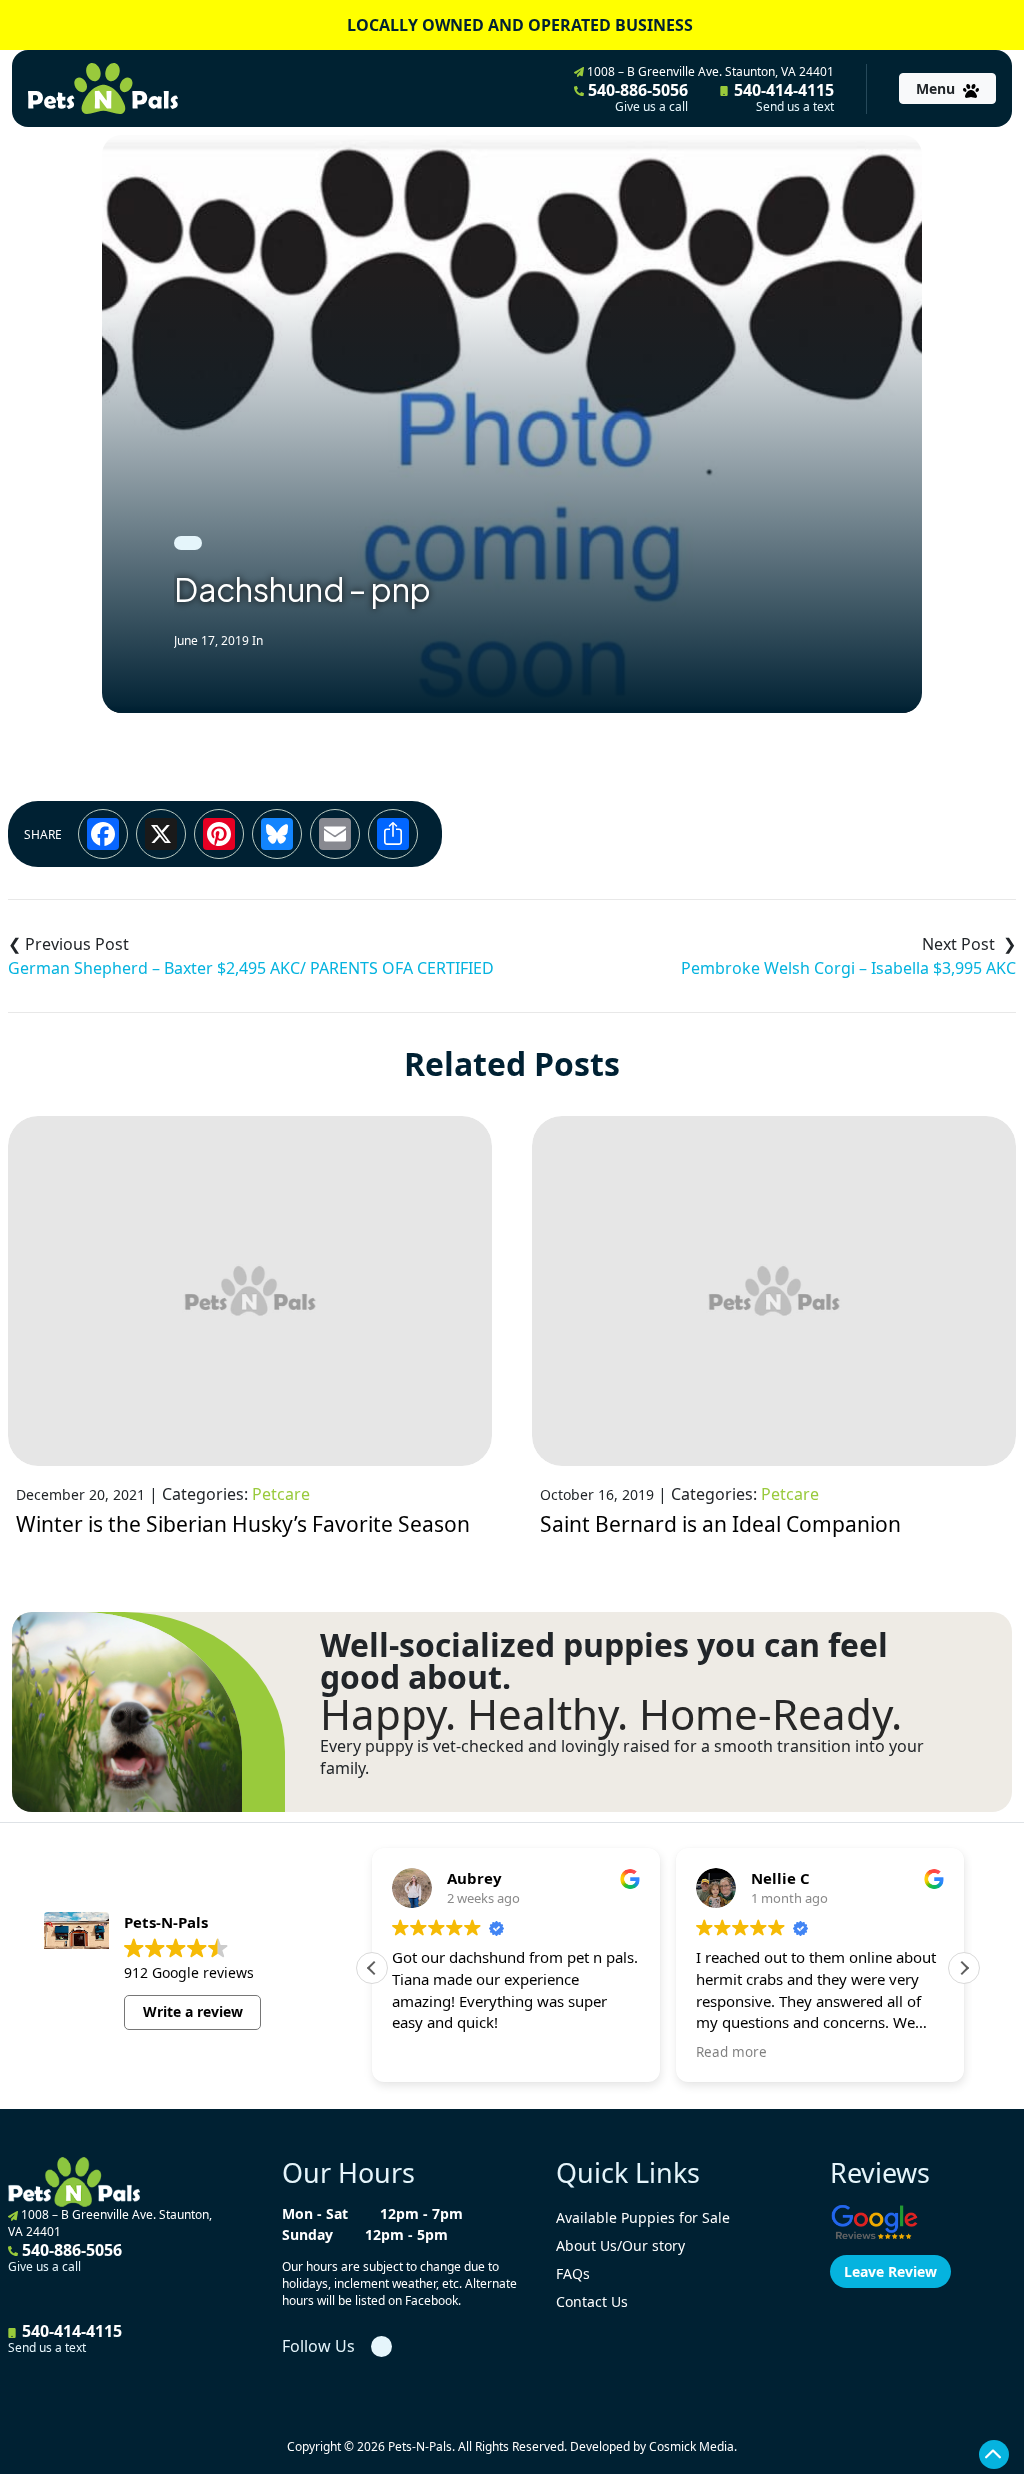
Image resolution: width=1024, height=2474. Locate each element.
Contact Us (592, 2301)
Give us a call (651, 107)
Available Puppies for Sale (643, 2217)
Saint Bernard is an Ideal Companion (720, 1524)
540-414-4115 (782, 97)
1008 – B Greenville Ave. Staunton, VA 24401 (709, 71)
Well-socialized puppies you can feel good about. (604, 1661)
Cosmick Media (691, 2446)
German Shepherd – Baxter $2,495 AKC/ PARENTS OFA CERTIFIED (251, 968)
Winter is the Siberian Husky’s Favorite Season (243, 1524)
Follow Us (318, 2346)
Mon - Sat (315, 2213)
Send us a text (795, 107)
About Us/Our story (620, 2245)
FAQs (573, 2273)
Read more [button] (731, 2052)
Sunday (307, 2234)
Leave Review (890, 2271)
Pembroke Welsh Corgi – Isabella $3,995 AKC (848, 968)
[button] (964, 1968)
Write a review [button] (193, 2011)
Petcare (281, 1494)
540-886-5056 (636, 97)
